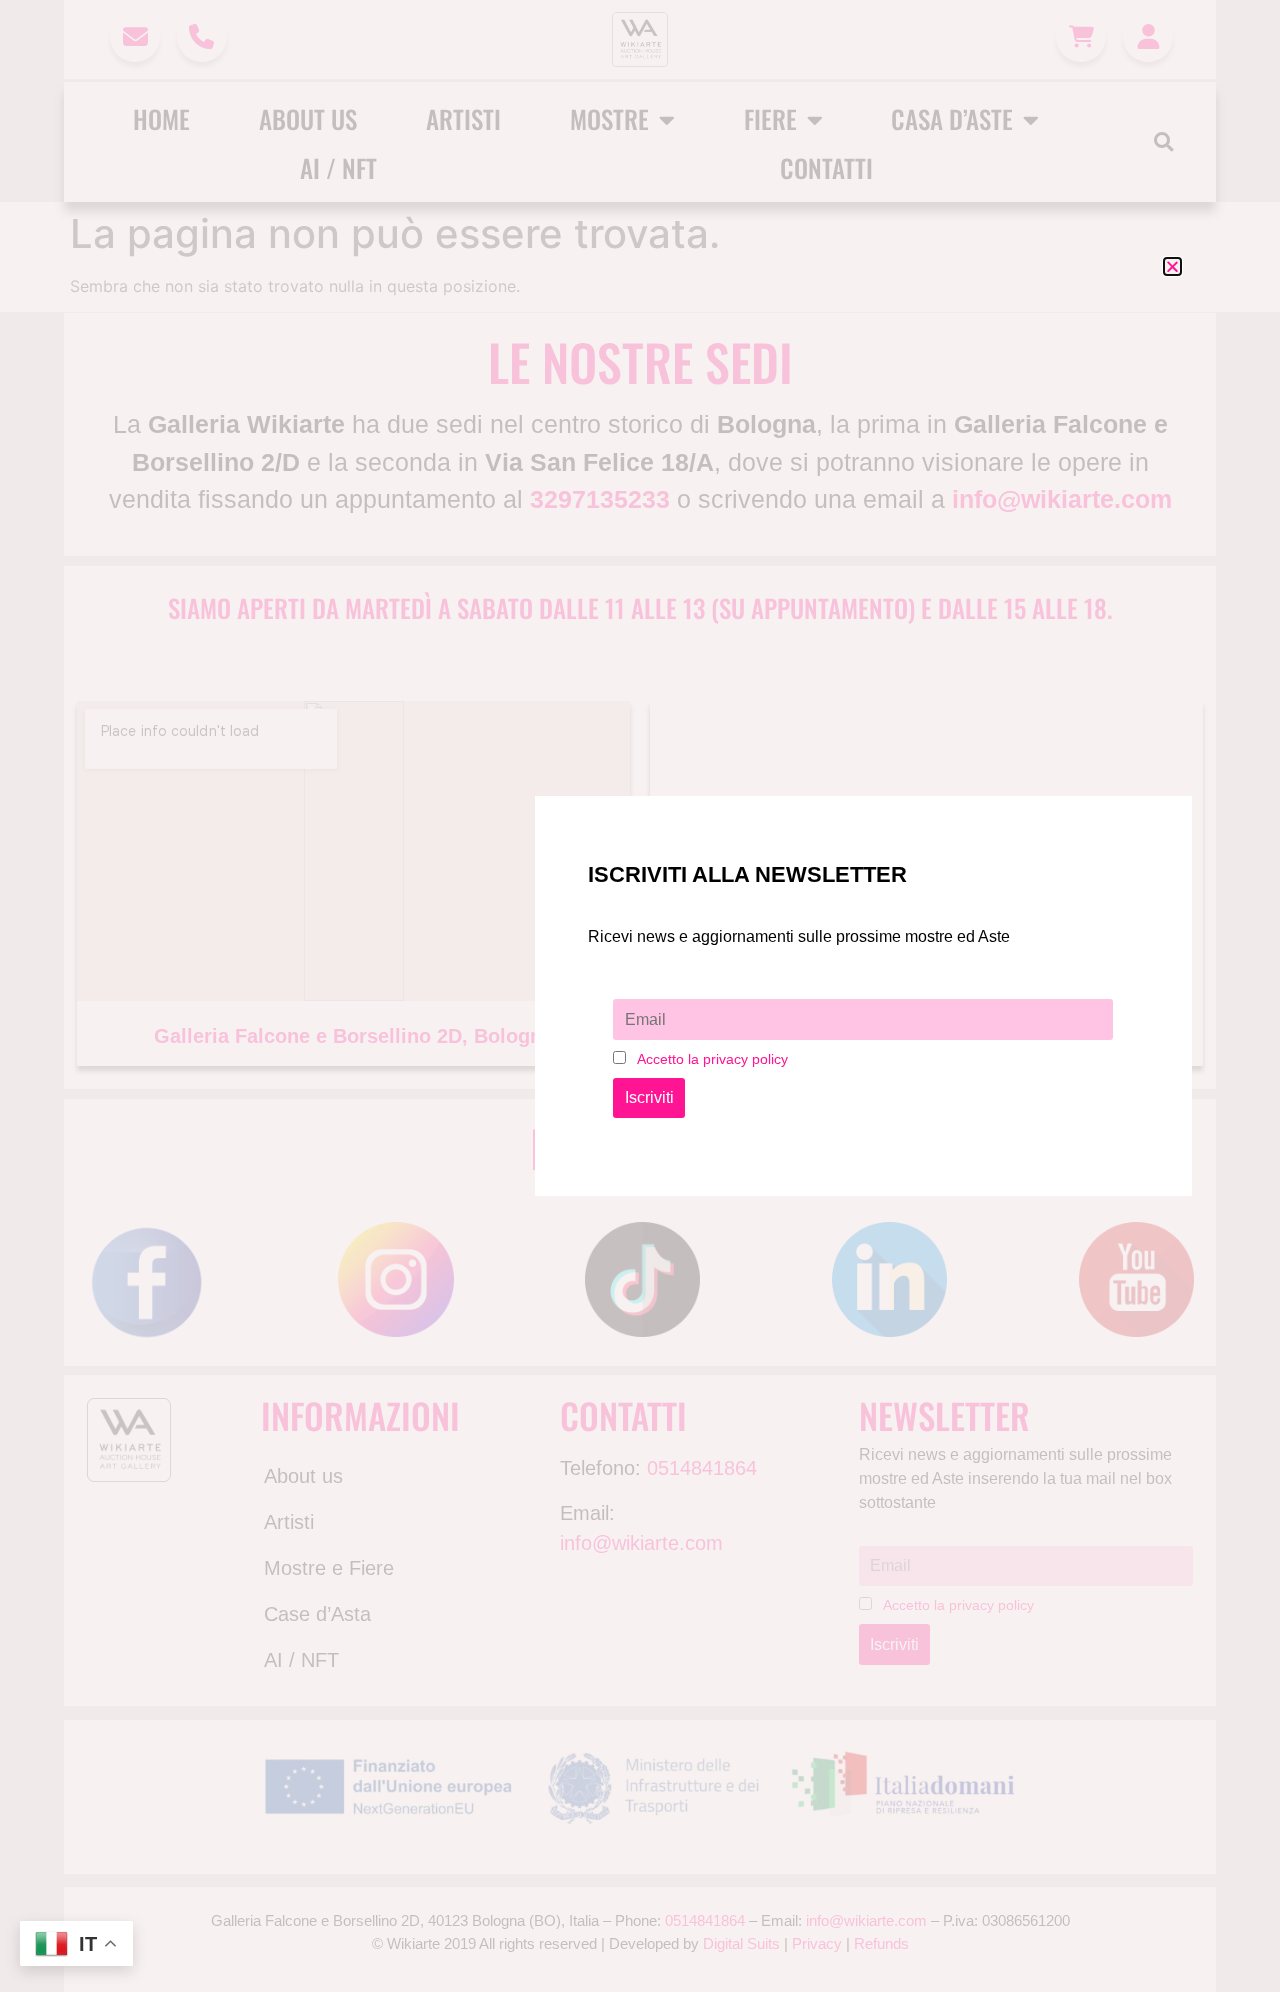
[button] (1172, 266)
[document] (640, 996)
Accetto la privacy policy (712, 1059)
